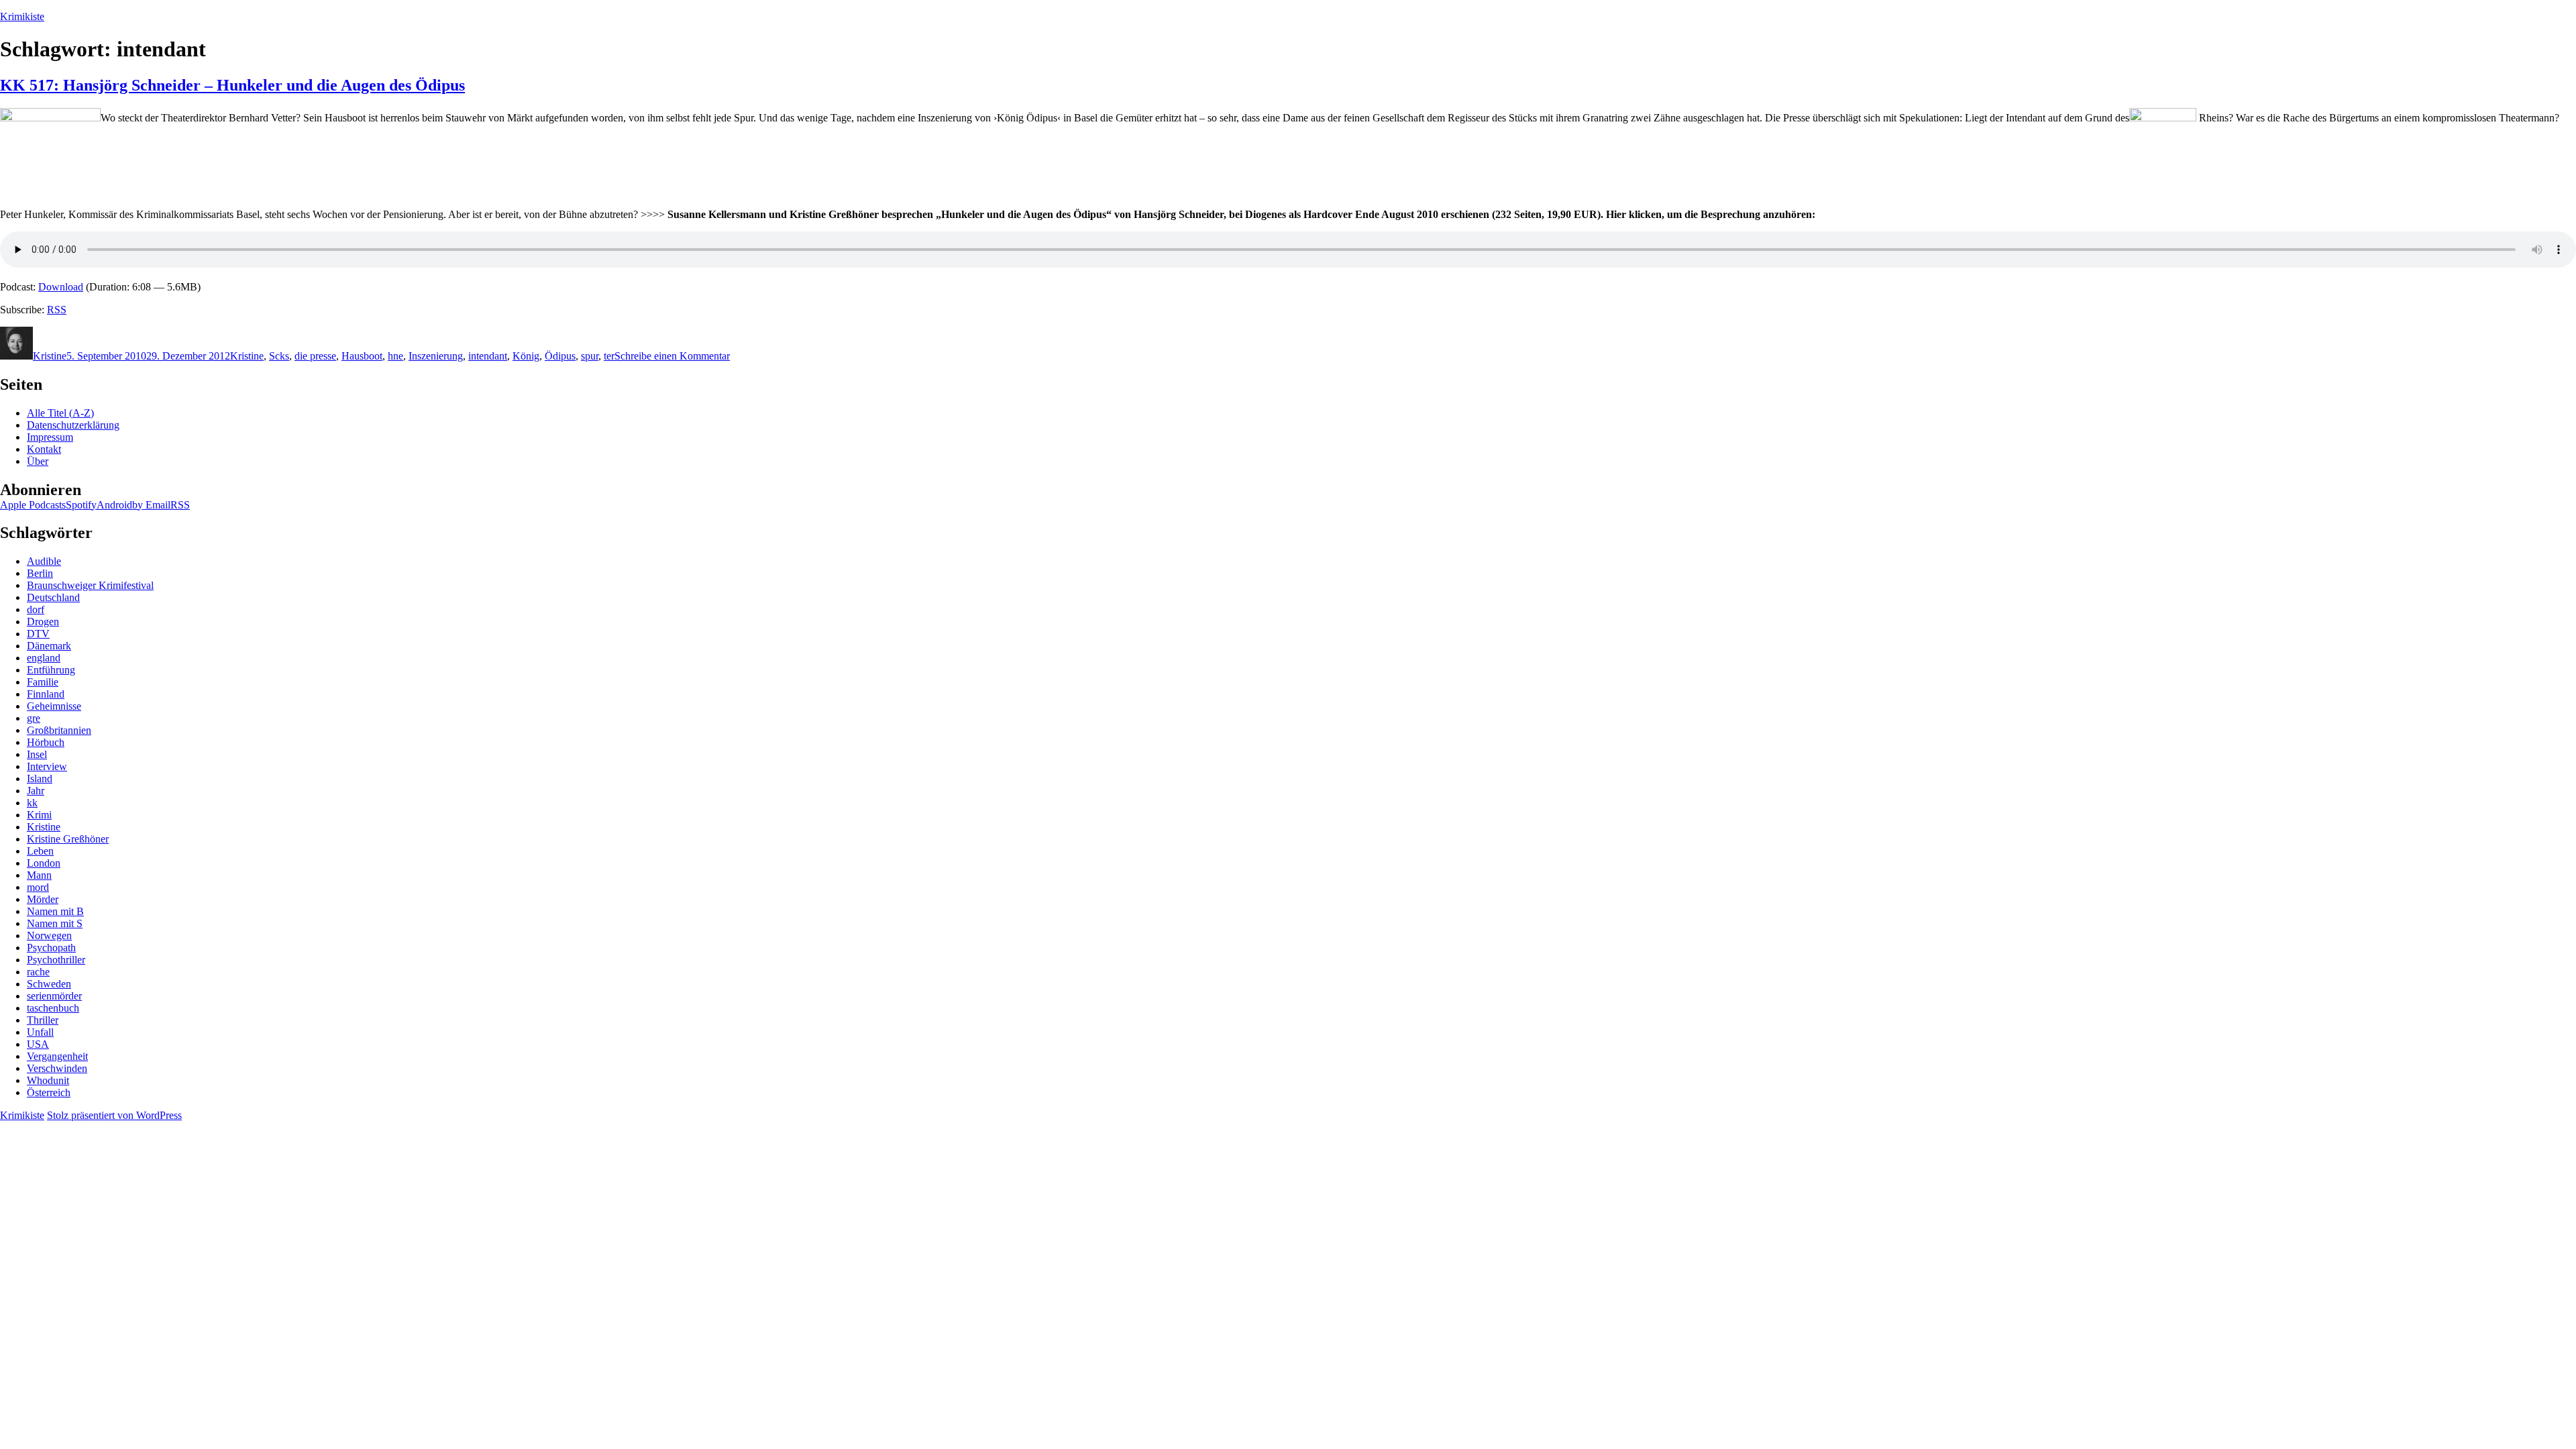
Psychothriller (56, 960)
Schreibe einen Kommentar (672, 356)
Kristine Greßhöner (68, 839)
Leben (40, 851)
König (526, 356)
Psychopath (51, 948)
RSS (57, 310)
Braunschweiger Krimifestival (90, 585)
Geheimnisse (54, 706)
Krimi (39, 815)
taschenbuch (53, 1008)
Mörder (43, 899)
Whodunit (48, 1080)
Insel (37, 754)
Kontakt (44, 449)
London (44, 863)
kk (32, 803)
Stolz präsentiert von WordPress (114, 1115)
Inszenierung (436, 356)
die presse (315, 356)
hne (395, 356)
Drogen (43, 622)
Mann (39, 875)
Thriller (43, 1020)
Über (38, 461)
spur (590, 356)
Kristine (50, 356)
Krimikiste (22, 16)
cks (282, 356)
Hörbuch (46, 742)
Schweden (49, 984)
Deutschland (53, 597)
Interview (47, 766)
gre (34, 718)
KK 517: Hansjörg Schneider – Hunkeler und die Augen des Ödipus (232, 85)
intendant (488, 356)
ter (609, 356)
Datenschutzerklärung (73, 425)
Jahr (36, 791)
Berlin (40, 573)
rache (38, 972)
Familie (43, 682)
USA (38, 1044)
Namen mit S (55, 923)
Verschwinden (57, 1068)
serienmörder (54, 996)
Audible (44, 561)
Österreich (49, 1092)
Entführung (51, 670)
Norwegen (49, 935)
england (44, 658)
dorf (36, 609)
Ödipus (560, 356)
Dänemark (49, 646)
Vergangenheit (57, 1056)
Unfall (40, 1032)
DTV (38, 634)
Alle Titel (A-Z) (60, 413)
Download (61, 287)
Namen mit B (55, 911)
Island (40, 779)
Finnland (46, 694)
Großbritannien (59, 730)
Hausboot (362, 356)
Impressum (50, 437)
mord (38, 887)
